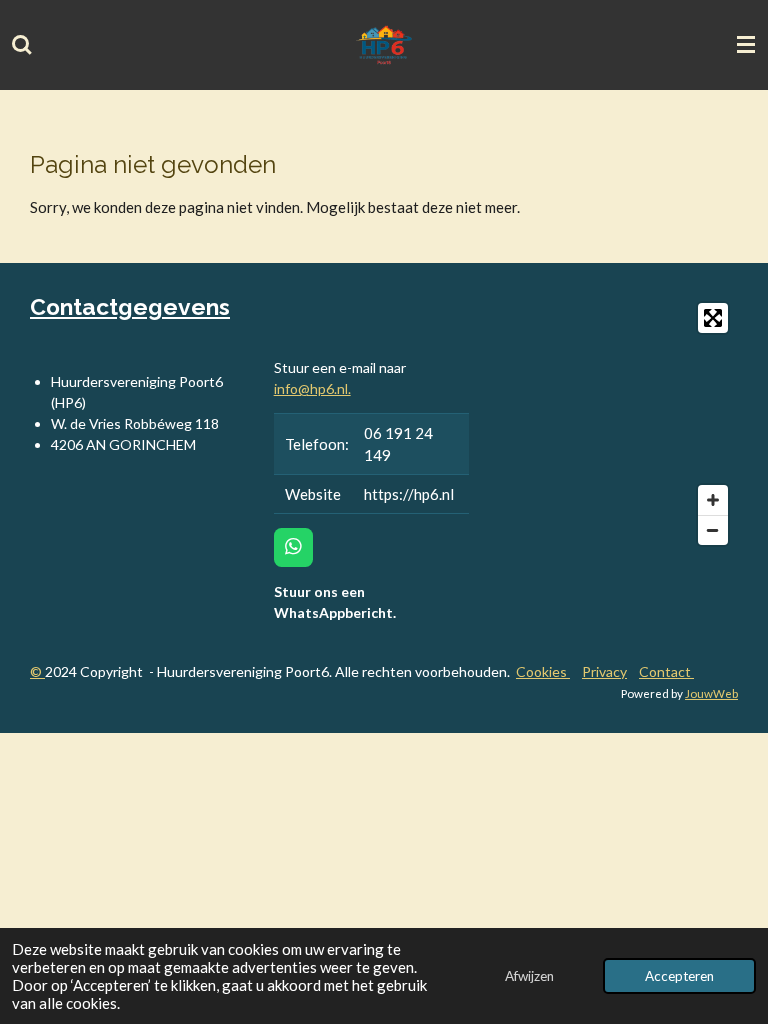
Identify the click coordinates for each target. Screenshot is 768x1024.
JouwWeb (711, 693)
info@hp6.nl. (312, 388)
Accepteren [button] (679, 976)
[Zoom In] (713, 500)
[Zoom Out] (713, 530)
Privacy (604, 671)
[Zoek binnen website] (22, 45)
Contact (666, 671)
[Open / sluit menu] (746, 45)
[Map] (615, 424)
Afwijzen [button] (529, 976)
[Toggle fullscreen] (713, 318)
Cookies (543, 671)
